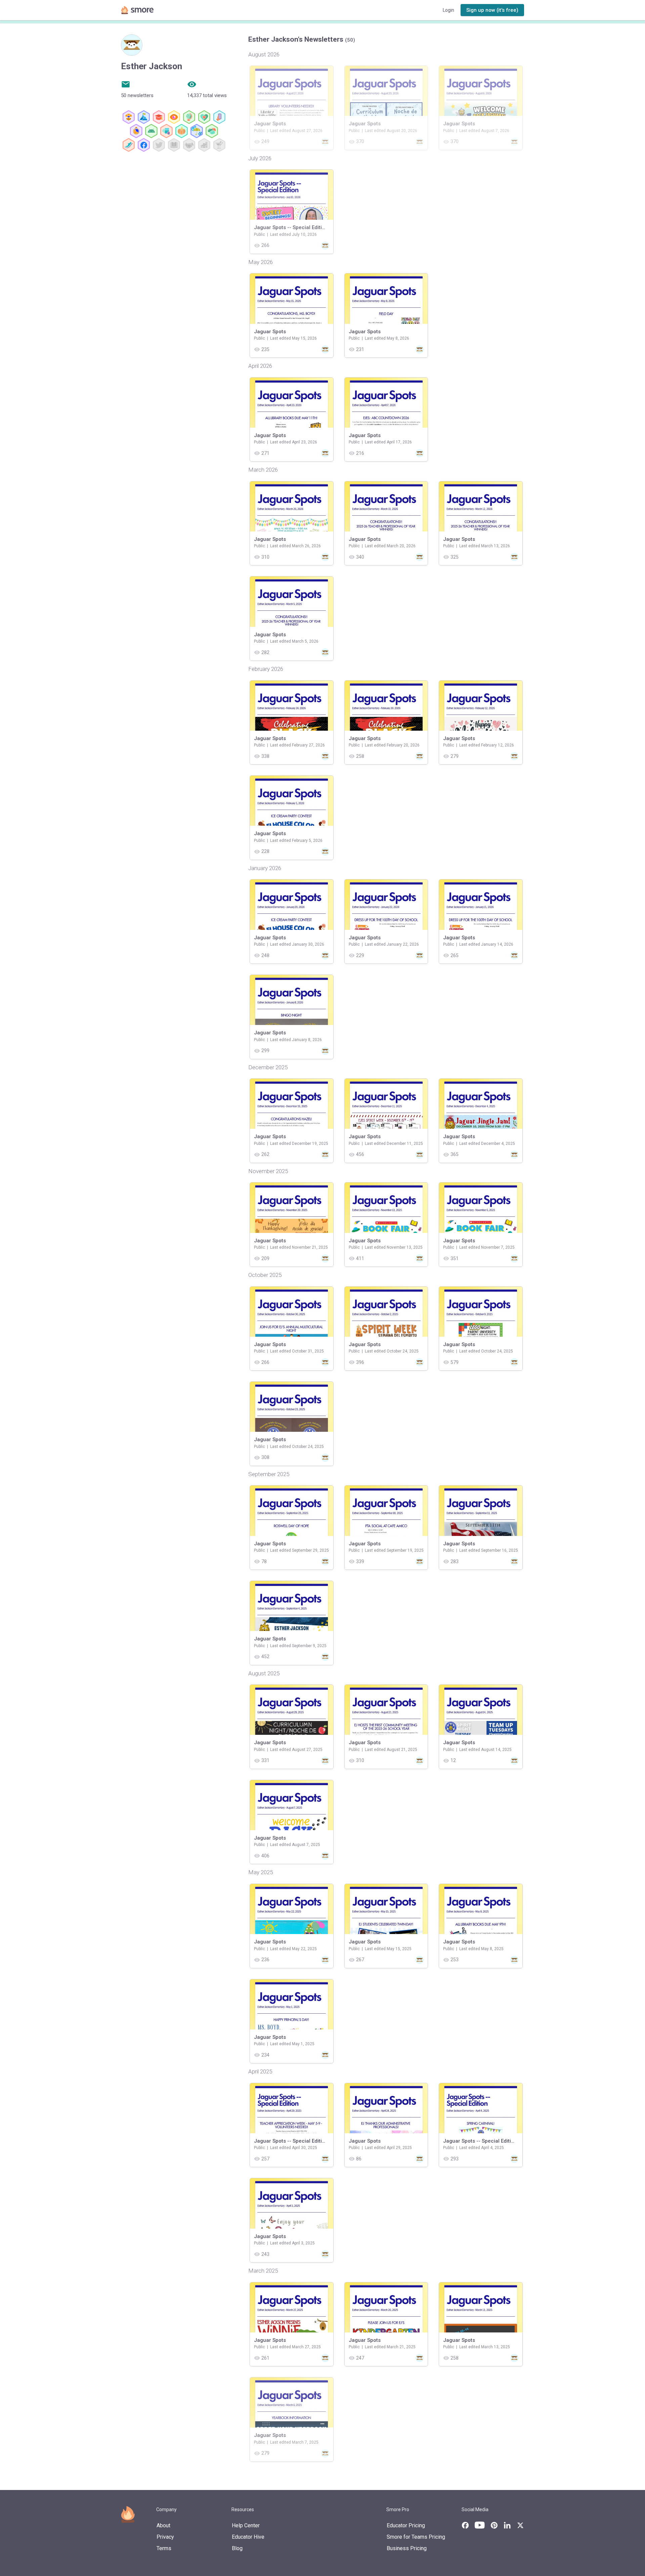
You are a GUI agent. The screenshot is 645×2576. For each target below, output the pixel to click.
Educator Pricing (406, 2525)
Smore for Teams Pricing (416, 2537)
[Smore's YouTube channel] (480, 2525)
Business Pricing (407, 2548)
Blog (237, 2548)
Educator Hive (248, 2537)
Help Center (246, 2525)
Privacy (165, 2537)
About (163, 2525)
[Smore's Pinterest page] (494, 2525)
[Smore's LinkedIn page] (507, 2525)
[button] (492, 10)
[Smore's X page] (520, 2525)
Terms (164, 2548)
